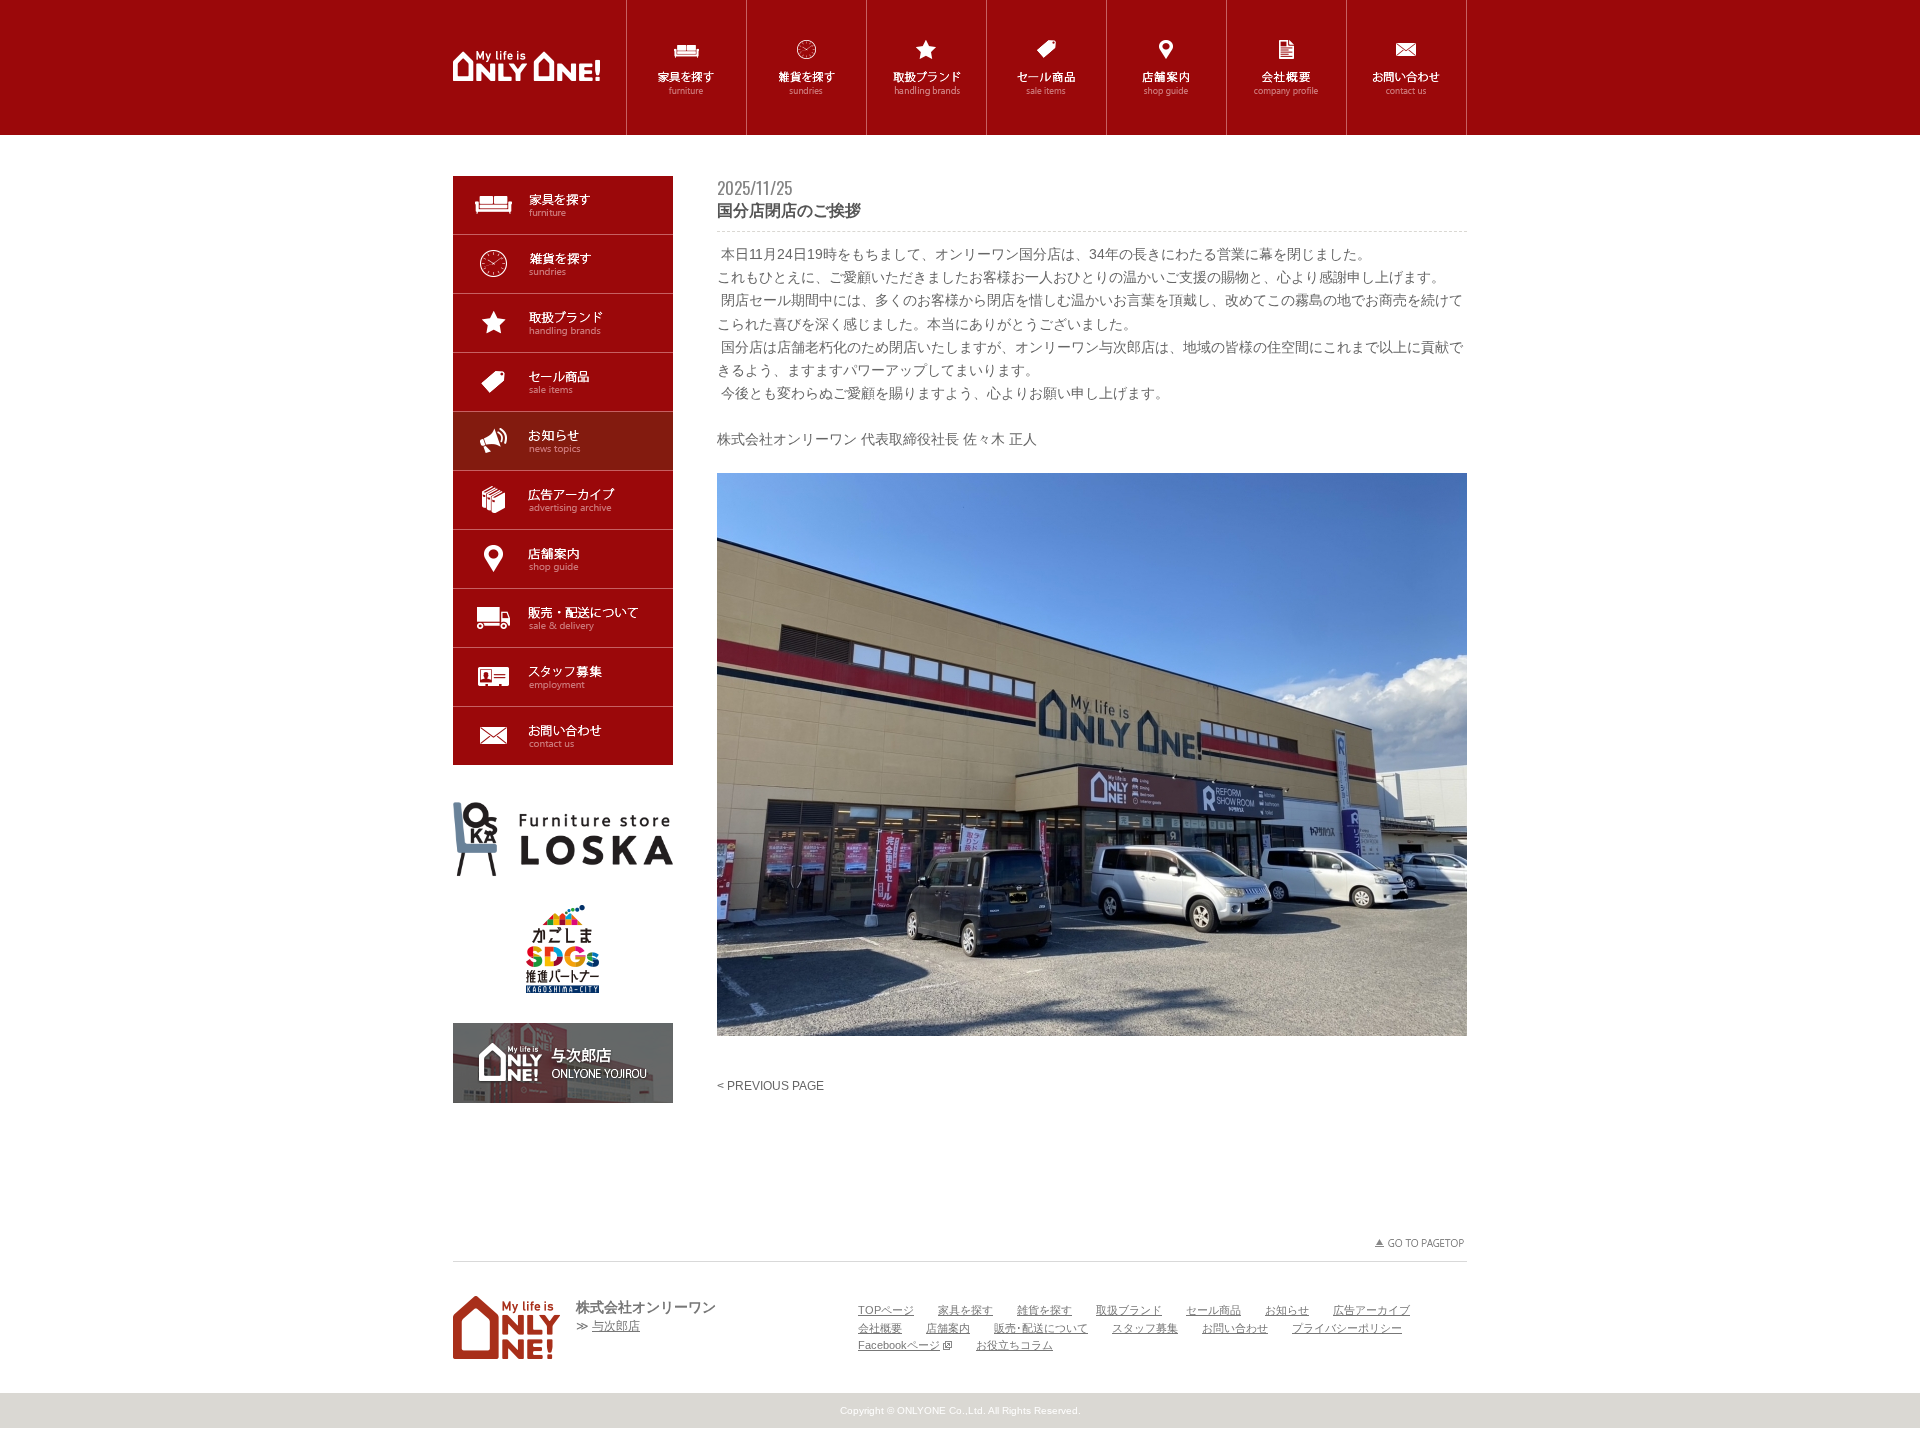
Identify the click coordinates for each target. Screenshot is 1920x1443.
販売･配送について (563, 618)
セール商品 (563, 382)
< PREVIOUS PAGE (770, 1086)
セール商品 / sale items (1046, 67)
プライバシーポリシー (1347, 1328)
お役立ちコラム (1014, 1345)
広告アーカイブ (563, 500)
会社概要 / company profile (1286, 67)
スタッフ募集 (563, 677)
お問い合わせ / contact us (1406, 67)
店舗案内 (563, 559)
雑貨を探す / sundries (806, 67)
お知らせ (563, 441)
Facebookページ (899, 1345)
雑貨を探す (563, 264)
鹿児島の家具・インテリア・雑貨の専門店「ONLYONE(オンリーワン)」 (526, 66)
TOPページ (886, 1310)
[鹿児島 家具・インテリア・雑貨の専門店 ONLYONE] (506, 1327)
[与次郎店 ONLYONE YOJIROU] (563, 1063)
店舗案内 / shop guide (1166, 67)
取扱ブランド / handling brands (926, 67)
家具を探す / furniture (686, 67)
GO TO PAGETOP (1420, 1243)
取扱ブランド (563, 323)
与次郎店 (616, 1326)
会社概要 (880, 1328)
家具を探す (563, 205)
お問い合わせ (563, 736)
